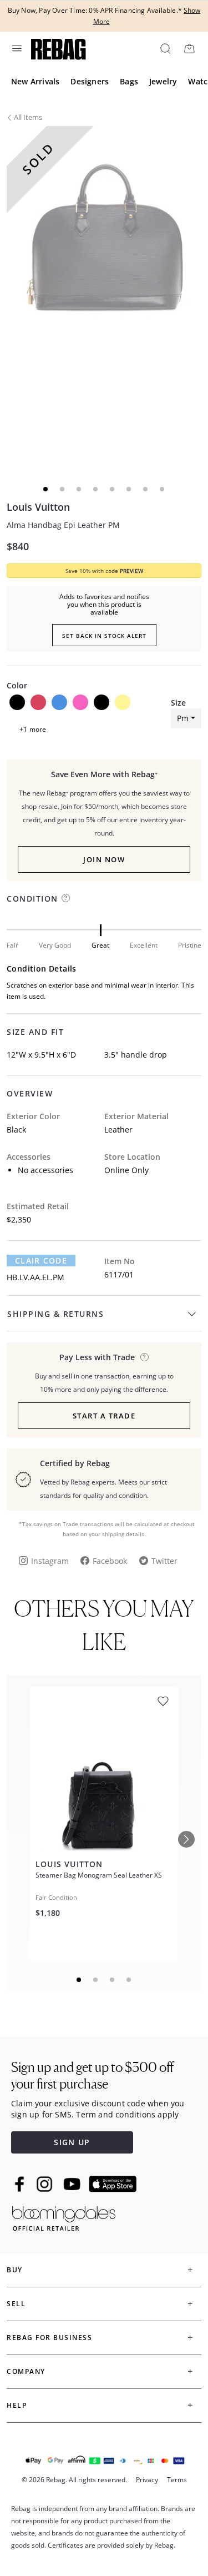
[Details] (144, 1357)
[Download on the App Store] (113, 2184)
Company (26, 2371)
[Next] (186, 1839)
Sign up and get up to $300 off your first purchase (92, 2076)
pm (183, 718)
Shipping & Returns (55, 1314)
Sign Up (72, 2142)
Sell (16, 2304)
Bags (129, 81)
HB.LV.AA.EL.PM (35, 1277)
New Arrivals (35, 81)
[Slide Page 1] (79, 1980)
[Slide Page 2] (96, 1980)
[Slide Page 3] (113, 1980)
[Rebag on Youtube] (73, 2184)
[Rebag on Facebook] (21, 2184)
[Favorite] (163, 1701)
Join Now (104, 859)
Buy (15, 2270)
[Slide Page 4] (129, 1980)
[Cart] (189, 48)
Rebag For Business (49, 2338)
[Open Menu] (16, 48)
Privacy (147, 2480)
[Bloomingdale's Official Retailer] (64, 2217)
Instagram (50, 1561)
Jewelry (163, 81)
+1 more (33, 729)
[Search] (165, 48)
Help (17, 2405)
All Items (28, 117)
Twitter (164, 1561)
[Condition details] (66, 898)
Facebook (110, 1561)
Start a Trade (104, 1416)
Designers (90, 81)
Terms (177, 2480)
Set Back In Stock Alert (104, 636)
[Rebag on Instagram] (44, 2184)
